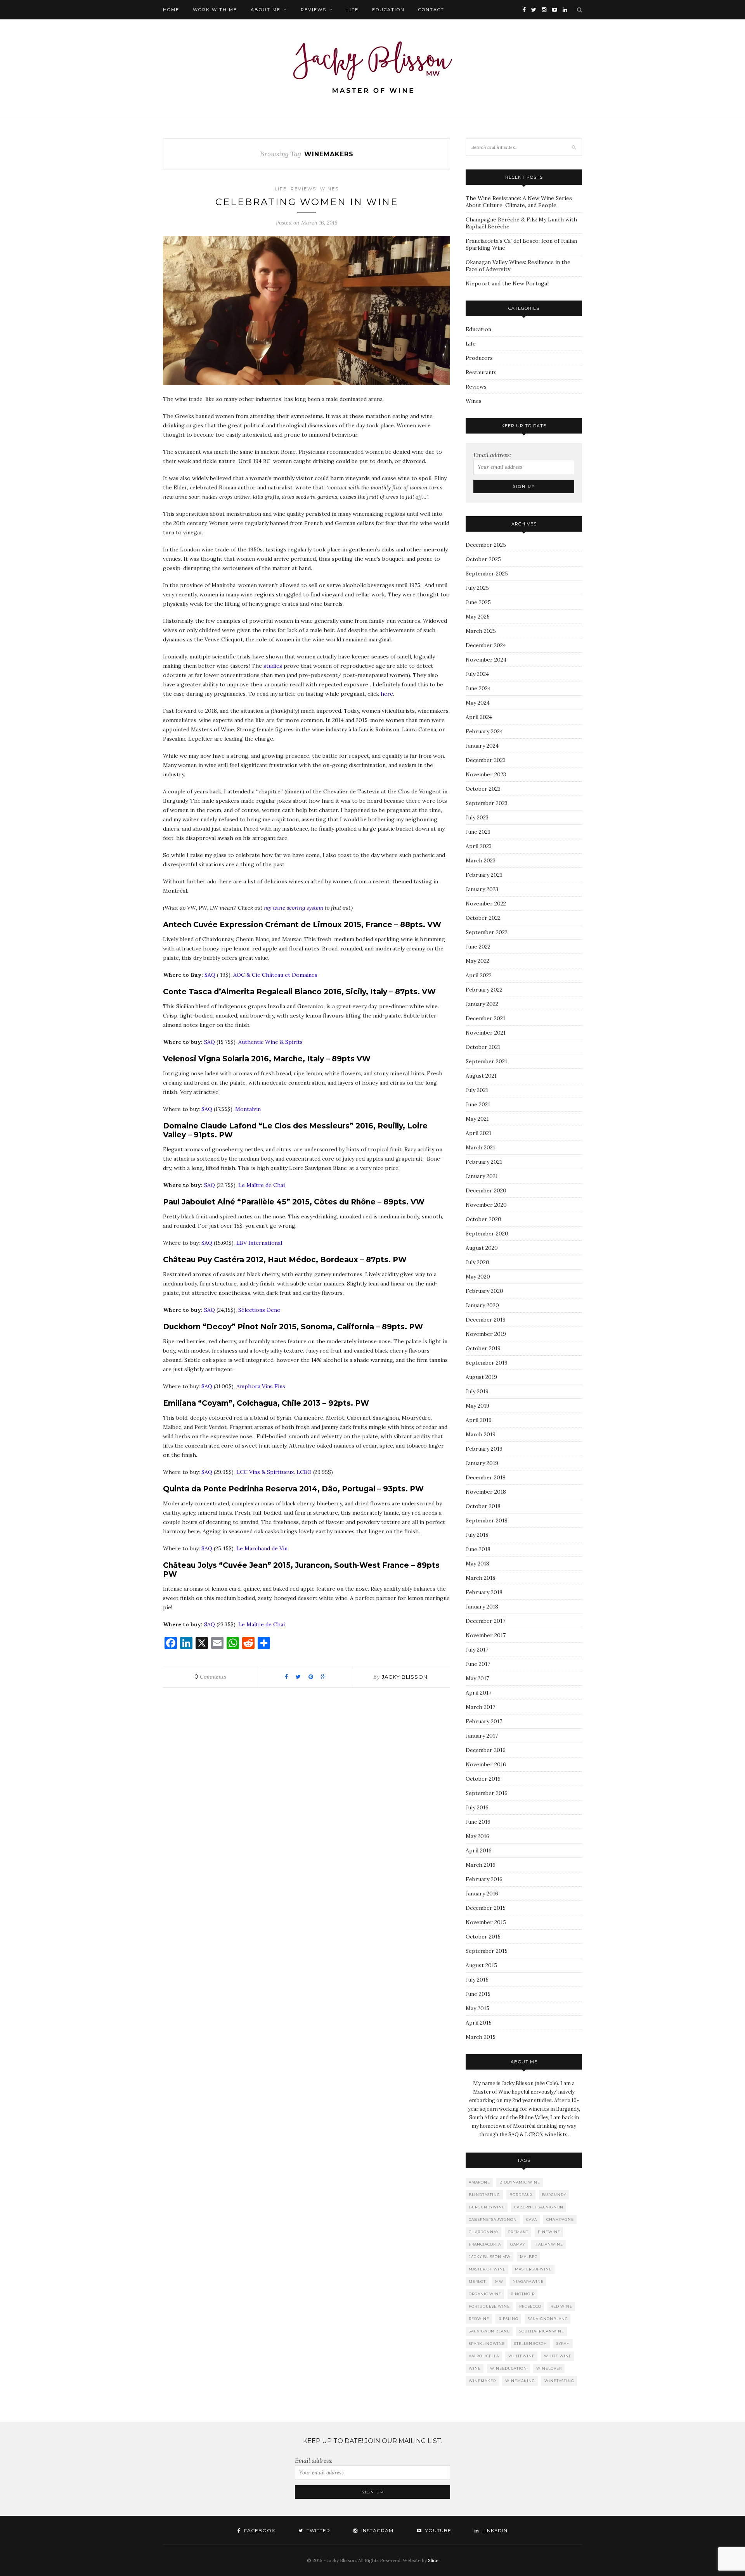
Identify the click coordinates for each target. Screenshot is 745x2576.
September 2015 (487, 1951)
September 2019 (487, 1363)
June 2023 (478, 832)
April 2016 (479, 1850)
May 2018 (477, 1564)
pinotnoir (523, 2294)
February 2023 (484, 875)
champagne (560, 2219)
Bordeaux (521, 2195)
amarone (479, 2182)
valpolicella (484, 2356)
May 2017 (477, 1678)
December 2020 (486, 1190)
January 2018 (482, 1607)
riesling (509, 2319)
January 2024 (482, 746)
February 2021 (484, 1162)
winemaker (482, 2381)
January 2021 (482, 1176)
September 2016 (487, 1793)
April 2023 (479, 846)
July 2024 (477, 674)
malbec (529, 2257)
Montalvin (248, 1109)
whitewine (521, 2356)
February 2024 (484, 731)
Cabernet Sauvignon (539, 2207)
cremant (518, 2232)
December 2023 (486, 760)
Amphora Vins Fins (261, 1386)
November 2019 (486, 1334)
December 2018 (486, 1477)
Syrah (563, 2344)
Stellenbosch (531, 2344)
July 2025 (477, 588)
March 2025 (481, 631)
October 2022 (483, 918)
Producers (479, 358)
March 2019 (481, 1434)
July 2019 (477, 1391)
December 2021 (485, 1018)
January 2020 (482, 1305)
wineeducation (509, 2368)
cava (532, 2219)
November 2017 (486, 1635)
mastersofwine (533, 2269)
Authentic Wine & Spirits (270, 1042)
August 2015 (481, 1965)
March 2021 (480, 1147)
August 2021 (481, 1076)
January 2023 (482, 889)
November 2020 (486, 1205)
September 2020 (487, 1234)
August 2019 (481, 1377)
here (387, 694)
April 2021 (478, 1133)
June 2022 (478, 947)
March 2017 (480, 1707)
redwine (479, 2319)
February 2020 (484, 1291)
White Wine (558, 2356)
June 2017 (478, 1664)
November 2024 (486, 660)
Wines (329, 189)
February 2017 (484, 1721)
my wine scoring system (294, 908)
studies (273, 666)
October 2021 (483, 1047)
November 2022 (486, 904)
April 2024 (479, 717)
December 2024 (486, 645)
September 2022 (487, 932)
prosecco (530, 2306)
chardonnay (484, 2232)
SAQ (210, 975)
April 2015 (479, 2023)
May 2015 (477, 2008)
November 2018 (486, 1492)
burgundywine (487, 2207)
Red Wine (561, 2306)
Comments (210, 1677)
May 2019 (477, 1406)
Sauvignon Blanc (489, 2331)
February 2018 (484, 1592)
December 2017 (485, 1621)
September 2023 (487, 803)
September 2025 (487, 574)
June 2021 (478, 1104)
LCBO (304, 1472)
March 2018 (481, 1578)
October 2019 (483, 1348)
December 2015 (486, 1908)
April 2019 (479, 1420)
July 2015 (477, 1980)
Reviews (314, 10)
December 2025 (486, 545)
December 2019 (486, 1320)
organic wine (485, 2294)
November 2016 (486, 1764)
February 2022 (484, 990)
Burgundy (554, 2195)
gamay (518, 2244)
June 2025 (478, 602)
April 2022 (479, 975)
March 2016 (481, 1865)
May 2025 (478, 617)
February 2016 (484, 1879)
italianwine (549, 2244)
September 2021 (486, 1061)
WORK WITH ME (215, 10)
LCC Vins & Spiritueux (265, 1472)
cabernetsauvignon (493, 2219)
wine (475, 2368)
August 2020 (482, 1248)
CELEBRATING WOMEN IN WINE (307, 202)
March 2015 (481, 2037)
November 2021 (486, 1033)
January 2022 (482, 1004)
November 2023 (486, 774)
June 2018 (478, 1549)
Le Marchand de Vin (262, 1548)
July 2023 (477, 817)
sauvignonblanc (548, 2319)
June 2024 (478, 688)
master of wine (487, 2269)
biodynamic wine (520, 2182)
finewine (549, 2232)
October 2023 (483, 789)
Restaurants (481, 372)
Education (388, 10)
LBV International (259, 1243)
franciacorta (485, 2244)
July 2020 (477, 1262)
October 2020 (483, 1219)
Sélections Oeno (260, 1310)
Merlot (477, 2281)
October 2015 (483, 1937)
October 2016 (483, 1779)
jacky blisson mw (490, 2257)
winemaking (520, 2381)
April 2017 (478, 1693)
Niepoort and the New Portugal (507, 283)
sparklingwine (487, 2344)
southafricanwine (542, 2331)
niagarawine (528, 2281)
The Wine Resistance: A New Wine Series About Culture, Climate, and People (519, 202)
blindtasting (484, 2195)
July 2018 (477, 1535)
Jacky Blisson (405, 1677)
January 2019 (482, 1463)
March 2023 (481, 860)
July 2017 (477, 1650)
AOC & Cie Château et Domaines (275, 975)
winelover (549, 2368)
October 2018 (483, 1506)
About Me (266, 10)
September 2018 (487, 1520)
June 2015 (478, 1994)
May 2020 (478, 1277)
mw (499, 2281)
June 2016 (478, 1822)
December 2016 (486, 1750)
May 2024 (478, 703)
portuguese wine (489, 2306)
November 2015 (486, 1922)
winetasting (559, 2381)
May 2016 (477, 1836)
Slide (433, 2560)
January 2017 (482, 1736)
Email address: (492, 455)
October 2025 (483, 559)
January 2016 (482, 1894)
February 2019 (484, 1449)
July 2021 (477, 1090)
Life (353, 10)
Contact (431, 10)
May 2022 (477, 961)
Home (171, 10)
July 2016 (477, 1807)
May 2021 (477, 1119)
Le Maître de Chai (262, 1185)
